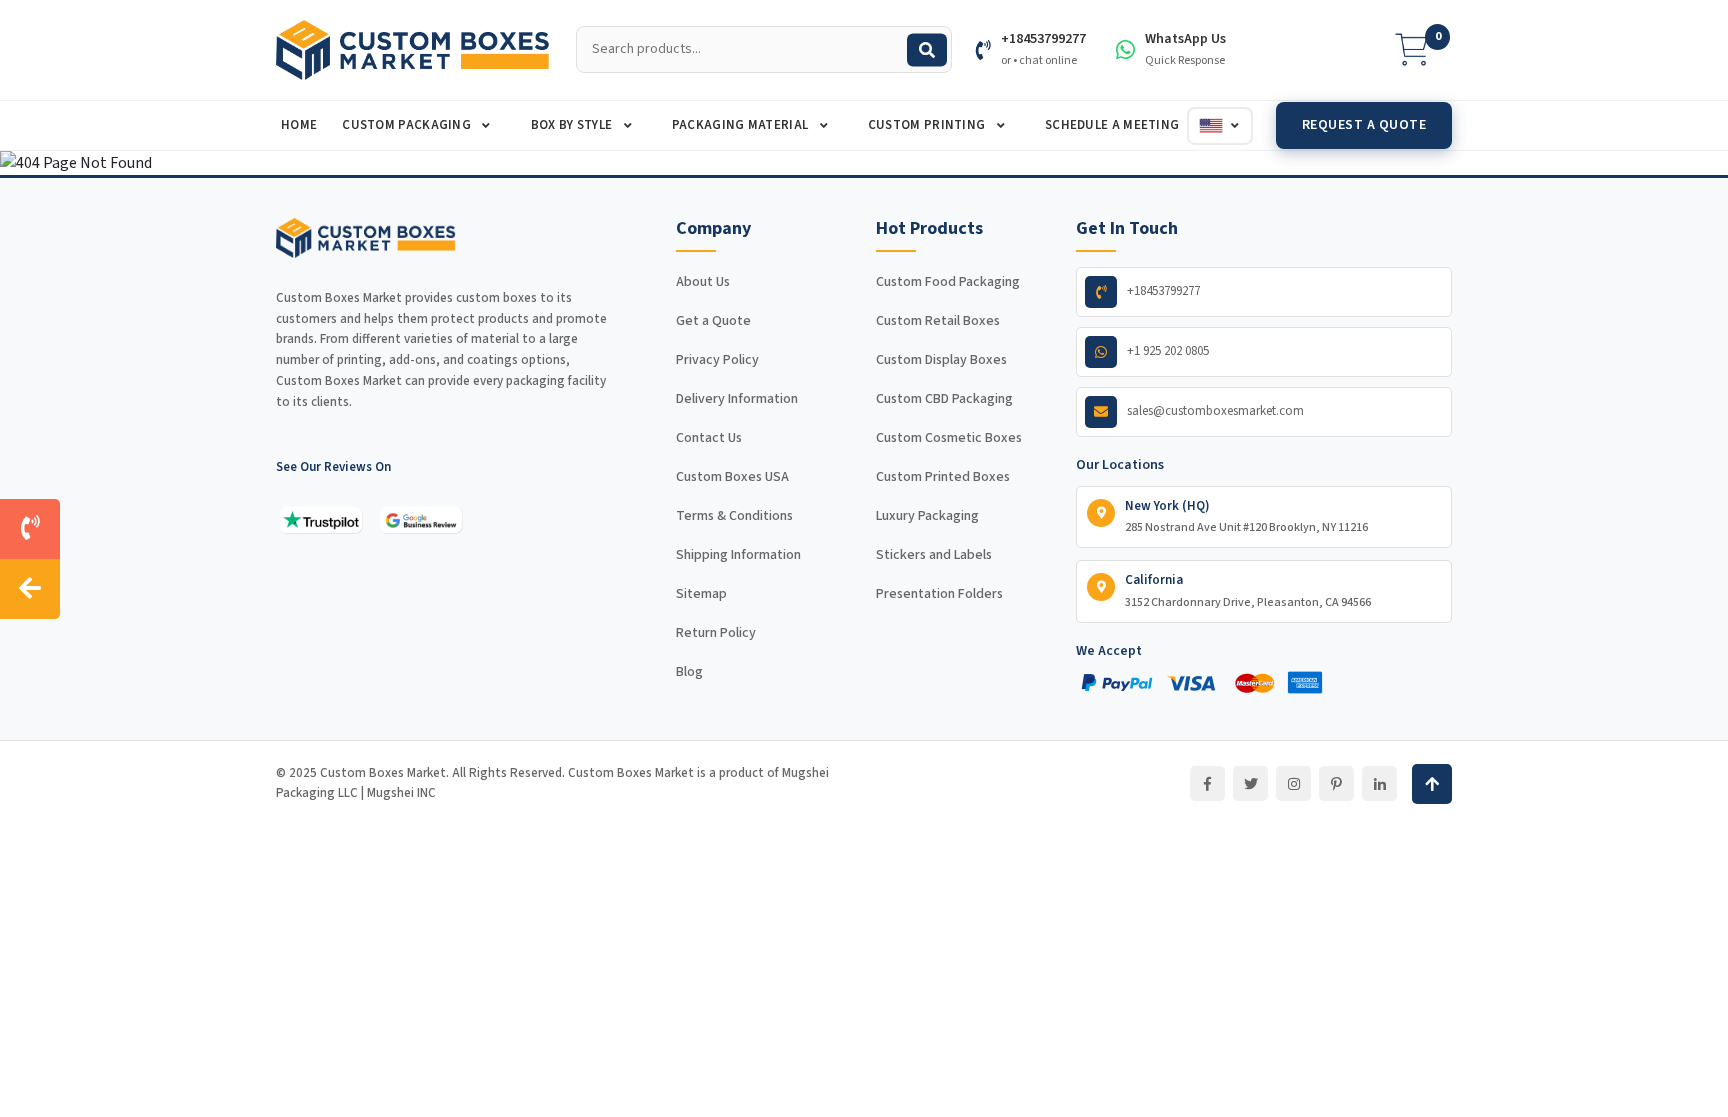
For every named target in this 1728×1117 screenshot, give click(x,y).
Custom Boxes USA (732, 477)
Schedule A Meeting (1112, 125)
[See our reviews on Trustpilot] (321, 520)
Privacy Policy (717, 360)
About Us (703, 282)
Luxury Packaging (927, 516)
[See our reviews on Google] (421, 520)
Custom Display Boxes (941, 360)
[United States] (1220, 126)
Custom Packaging (408, 125)
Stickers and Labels (934, 555)
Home (299, 125)
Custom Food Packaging (948, 282)
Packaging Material (742, 125)
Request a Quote (1364, 125)
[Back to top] (1432, 784)
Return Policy (716, 633)
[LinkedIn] (1379, 783)
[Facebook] (1207, 783)
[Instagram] (1293, 783)
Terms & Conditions (734, 516)
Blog (689, 672)
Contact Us (709, 438)
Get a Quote (713, 321)
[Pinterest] (1336, 783)
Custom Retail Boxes (938, 321)
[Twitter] (1250, 783)
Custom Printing (928, 125)
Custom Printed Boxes (943, 477)
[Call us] (30, 529)
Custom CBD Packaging (944, 399)
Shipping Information (738, 555)
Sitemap (701, 594)
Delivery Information (737, 399)
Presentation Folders (939, 594)
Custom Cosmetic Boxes (949, 438)
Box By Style (573, 125)
